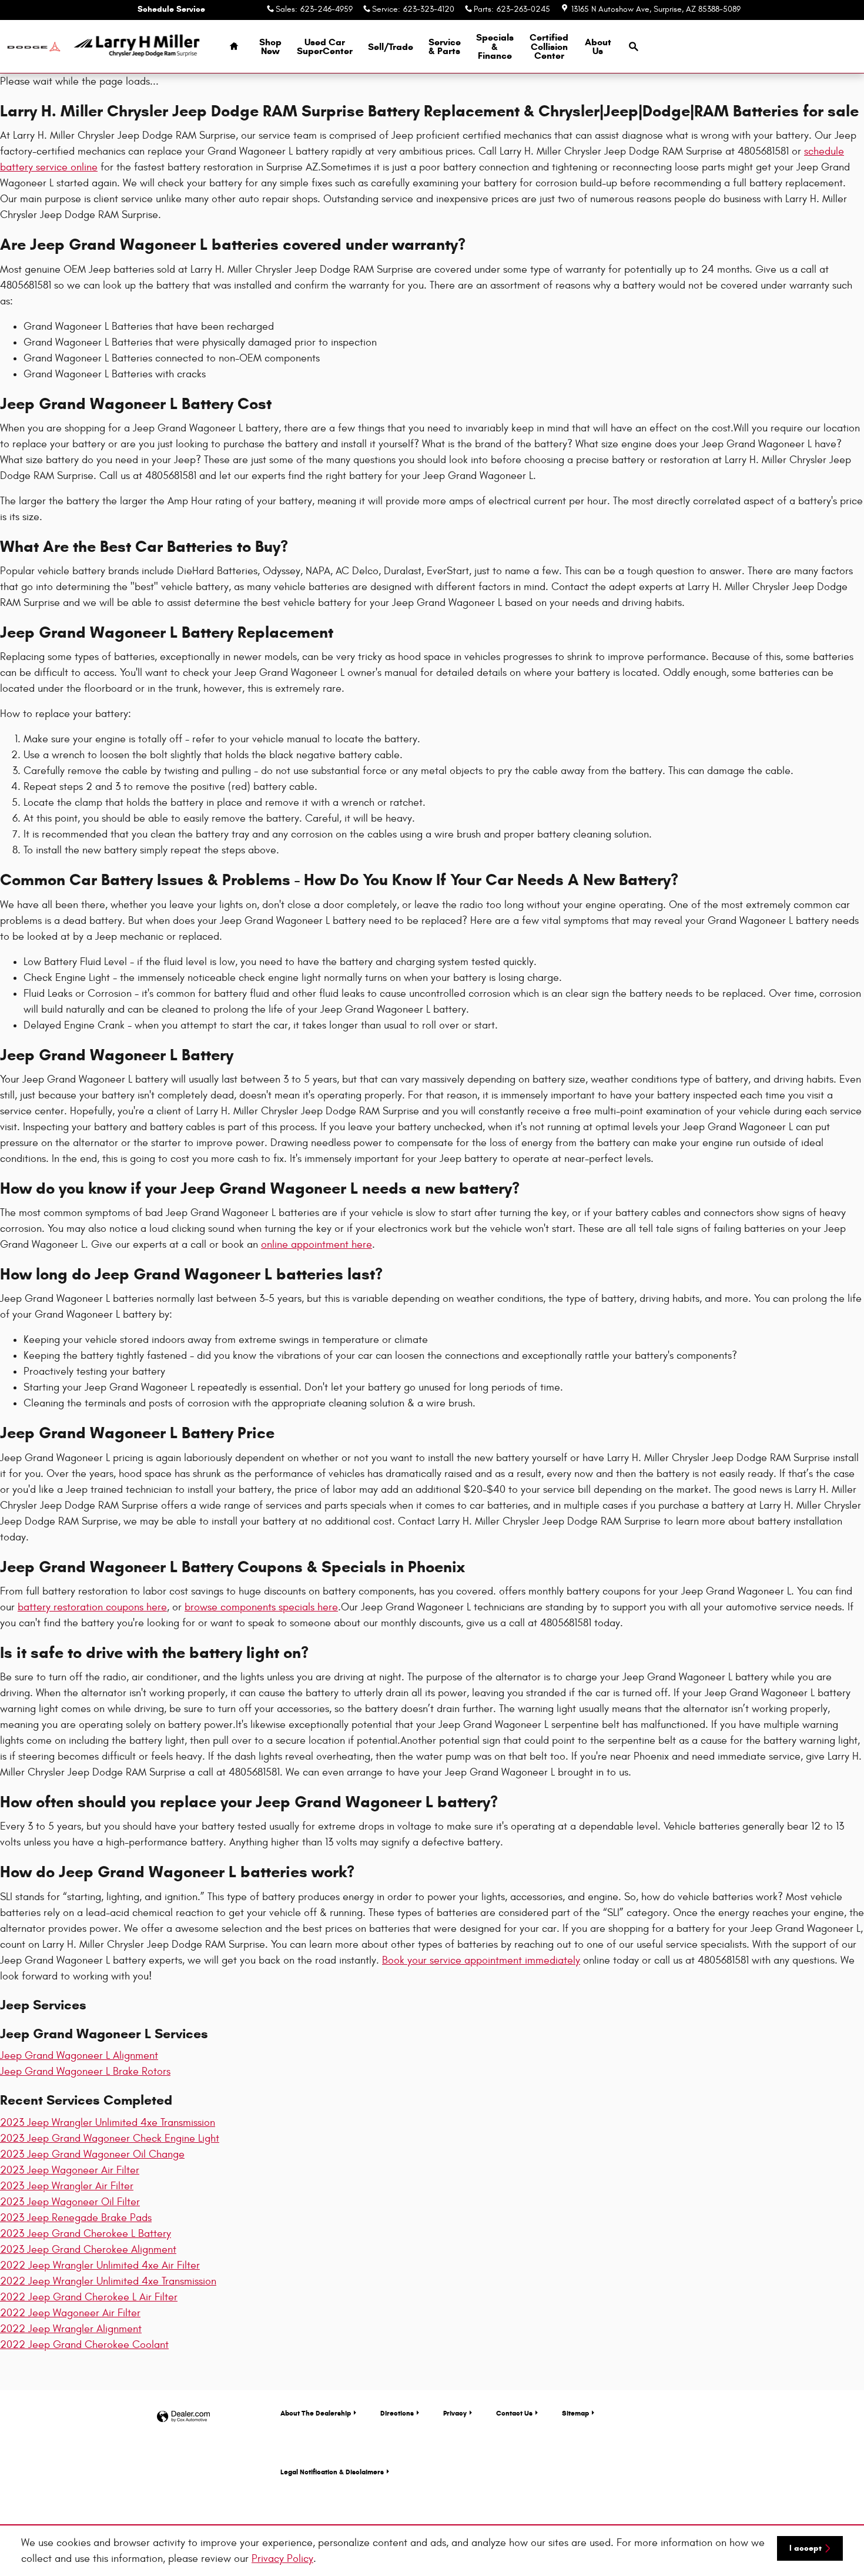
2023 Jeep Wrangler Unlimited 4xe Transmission (108, 2123)
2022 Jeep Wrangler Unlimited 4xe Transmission (108, 2281)
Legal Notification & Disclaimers (332, 2472)
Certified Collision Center (549, 47)
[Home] (34, 47)
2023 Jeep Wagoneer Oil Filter (70, 2202)
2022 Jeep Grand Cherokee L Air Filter (89, 2297)
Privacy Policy (282, 2559)
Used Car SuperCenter (325, 47)
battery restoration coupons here (92, 1607)
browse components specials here (261, 1607)
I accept (806, 2548)
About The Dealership (316, 2413)
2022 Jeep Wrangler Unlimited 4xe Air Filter (100, 2265)
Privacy (455, 2413)
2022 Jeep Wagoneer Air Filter (70, 2313)
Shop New (270, 47)
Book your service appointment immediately (481, 1960)
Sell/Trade (391, 47)
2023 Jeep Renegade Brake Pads (76, 2218)
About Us (598, 47)
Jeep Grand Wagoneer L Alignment (79, 2056)
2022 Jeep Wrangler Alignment (71, 2329)
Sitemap (575, 2413)
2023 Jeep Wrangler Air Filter (67, 2186)
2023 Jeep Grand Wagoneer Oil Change (92, 2154)
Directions (397, 2413)
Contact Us (514, 2413)
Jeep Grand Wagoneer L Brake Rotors (85, 2071)
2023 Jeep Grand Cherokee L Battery (86, 2234)
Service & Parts (445, 47)
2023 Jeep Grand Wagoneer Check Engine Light (110, 2138)
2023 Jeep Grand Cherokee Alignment (88, 2250)
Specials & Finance (495, 47)
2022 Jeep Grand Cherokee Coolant (84, 2345)
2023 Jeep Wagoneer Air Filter (70, 2170)
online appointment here (317, 1245)
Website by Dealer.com (183, 2417)
